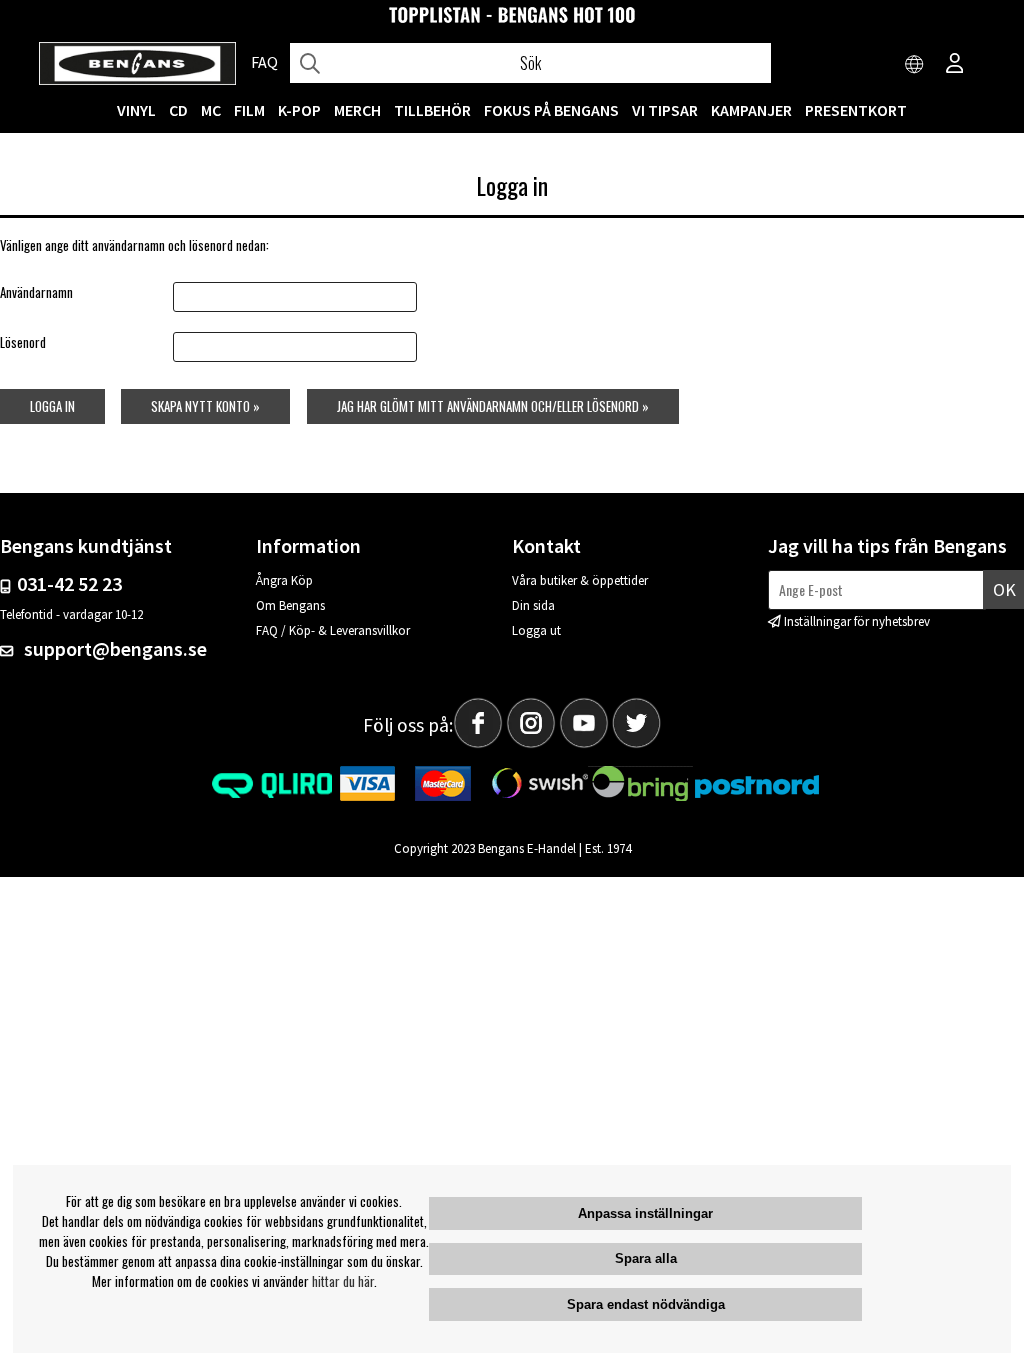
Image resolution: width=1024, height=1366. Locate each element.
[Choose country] (915, 65)
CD (178, 110)
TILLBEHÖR (432, 110)
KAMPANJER (751, 110)
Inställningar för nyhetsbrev (857, 621)
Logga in (52, 406)
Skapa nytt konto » (205, 406)
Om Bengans (290, 605)
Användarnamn (36, 292)
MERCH (357, 110)
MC (211, 110)
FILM (249, 110)
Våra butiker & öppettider (580, 580)
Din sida (533, 605)
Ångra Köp (284, 580)
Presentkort (856, 110)
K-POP (299, 110)
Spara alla (646, 1258)
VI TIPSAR (665, 110)
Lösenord (23, 342)
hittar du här (343, 1281)
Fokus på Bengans (551, 110)
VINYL (136, 110)
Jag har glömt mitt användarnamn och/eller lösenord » (493, 406)
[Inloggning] (955, 65)
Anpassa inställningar (645, 1213)
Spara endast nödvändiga (646, 1304)
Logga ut (536, 630)
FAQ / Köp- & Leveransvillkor (333, 630)
